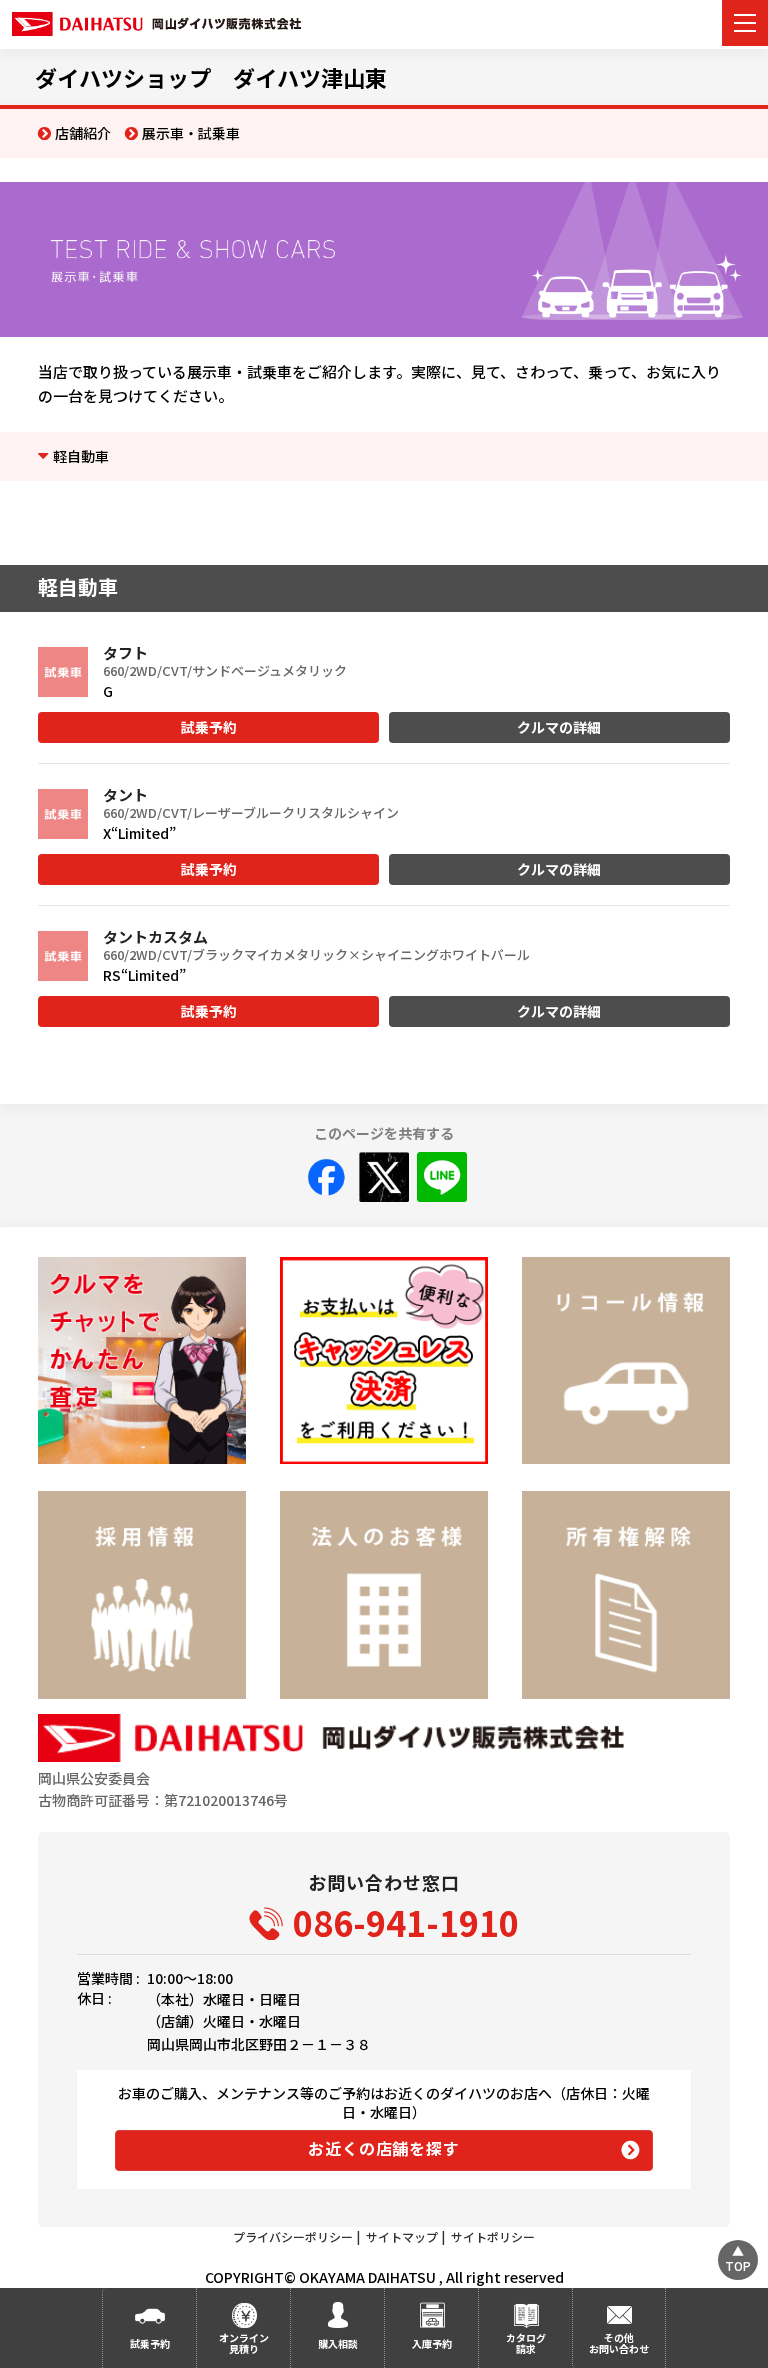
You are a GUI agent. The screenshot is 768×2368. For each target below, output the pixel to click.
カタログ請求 (526, 2343)
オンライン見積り (244, 2343)
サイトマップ (402, 2236)
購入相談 (338, 2343)
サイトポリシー (493, 2236)
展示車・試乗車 (191, 133)
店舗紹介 (83, 133)
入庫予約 (432, 2343)
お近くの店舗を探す (383, 2148)
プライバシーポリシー (293, 2236)
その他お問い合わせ (619, 2343)
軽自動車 (81, 456)
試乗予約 (209, 727)
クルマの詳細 (559, 727)
